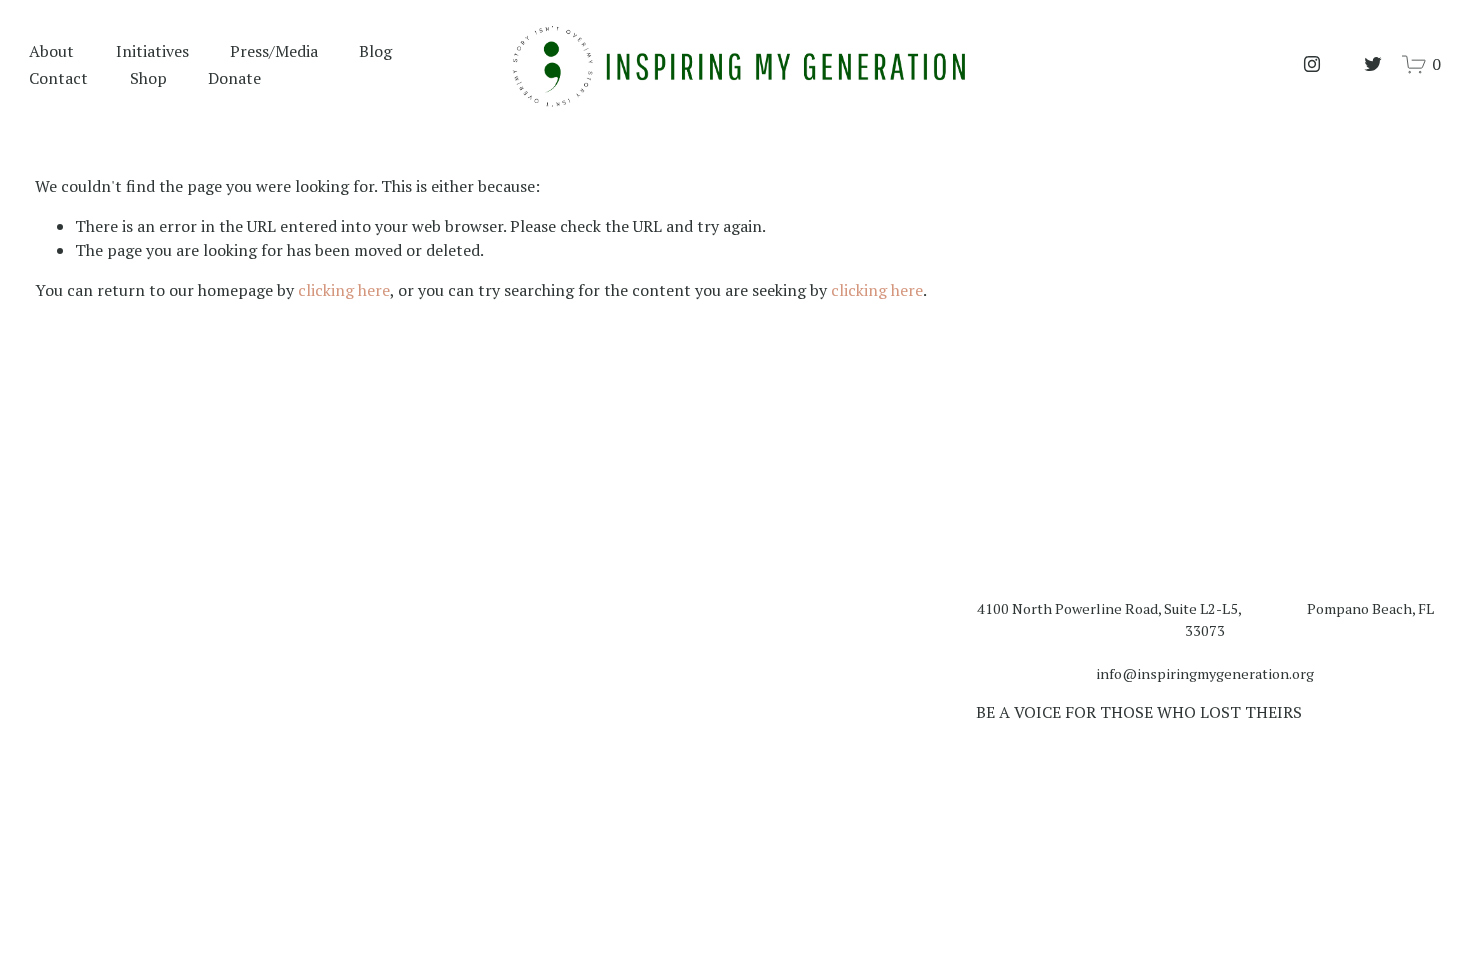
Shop (148, 78)
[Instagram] (1312, 64)
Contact (58, 78)
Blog (375, 51)
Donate (234, 78)
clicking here (344, 290)
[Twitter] (1373, 64)
